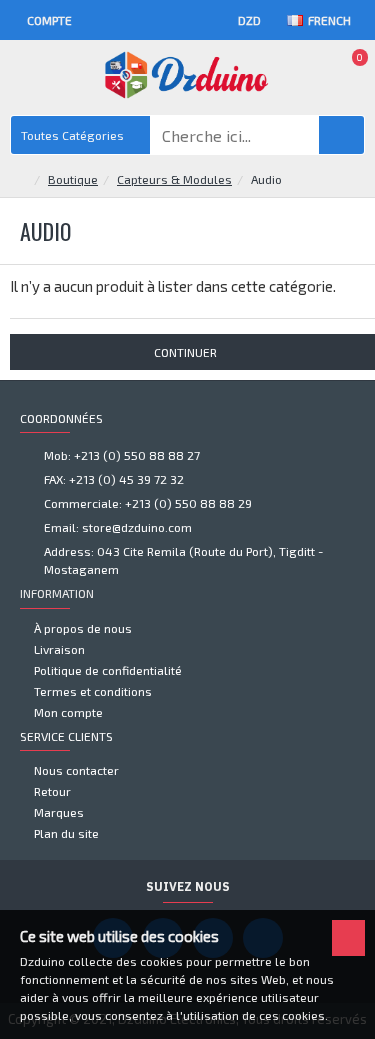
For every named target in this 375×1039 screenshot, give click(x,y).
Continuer (185, 352)
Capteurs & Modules (174, 179)
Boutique (73, 179)
